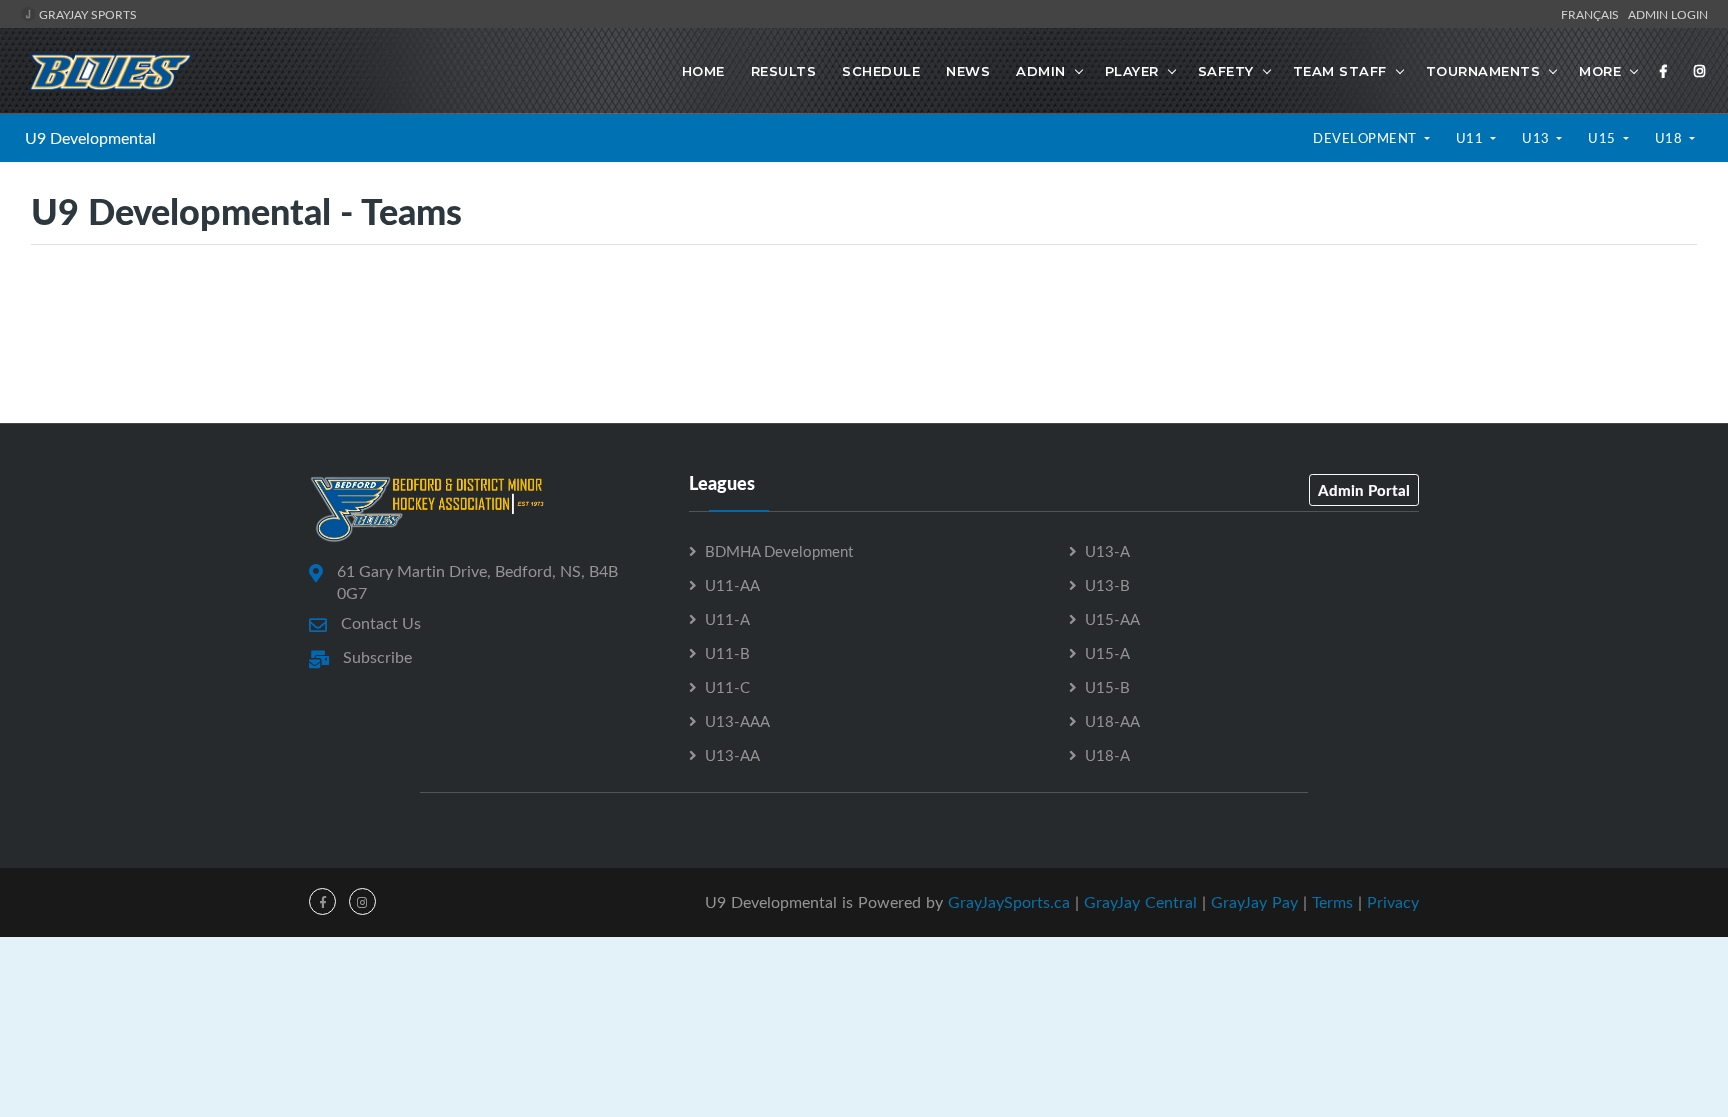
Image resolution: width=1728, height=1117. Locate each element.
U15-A (1107, 653)
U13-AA (732, 755)
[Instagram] (1700, 71)
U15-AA (1112, 619)
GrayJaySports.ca (1009, 902)
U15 (1603, 138)
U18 (1670, 138)
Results (784, 71)
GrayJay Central (1140, 902)
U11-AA (732, 585)
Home (703, 71)
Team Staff (1340, 71)
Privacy (1393, 902)
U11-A (727, 619)
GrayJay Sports (86, 14)
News (968, 71)
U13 (1537, 138)
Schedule (881, 71)
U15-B (1107, 687)
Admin (1041, 71)
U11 (1471, 138)
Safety (1226, 71)
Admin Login (1668, 14)
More (1600, 71)
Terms (1332, 902)
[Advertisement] (864, 333)
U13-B (1107, 585)
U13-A (1107, 551)
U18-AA (1112, 721)
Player (1132, 71)
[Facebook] (1664, 71)
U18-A (1107, 755)
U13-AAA (737, 721)
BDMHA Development (779, 551)
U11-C (727, 687)
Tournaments (1483, 71)
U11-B (727, 653)
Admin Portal (1364, 490)
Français (1593, 14)
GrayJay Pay (1254, 902)
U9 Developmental (90, 138)
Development (1366, 138)
